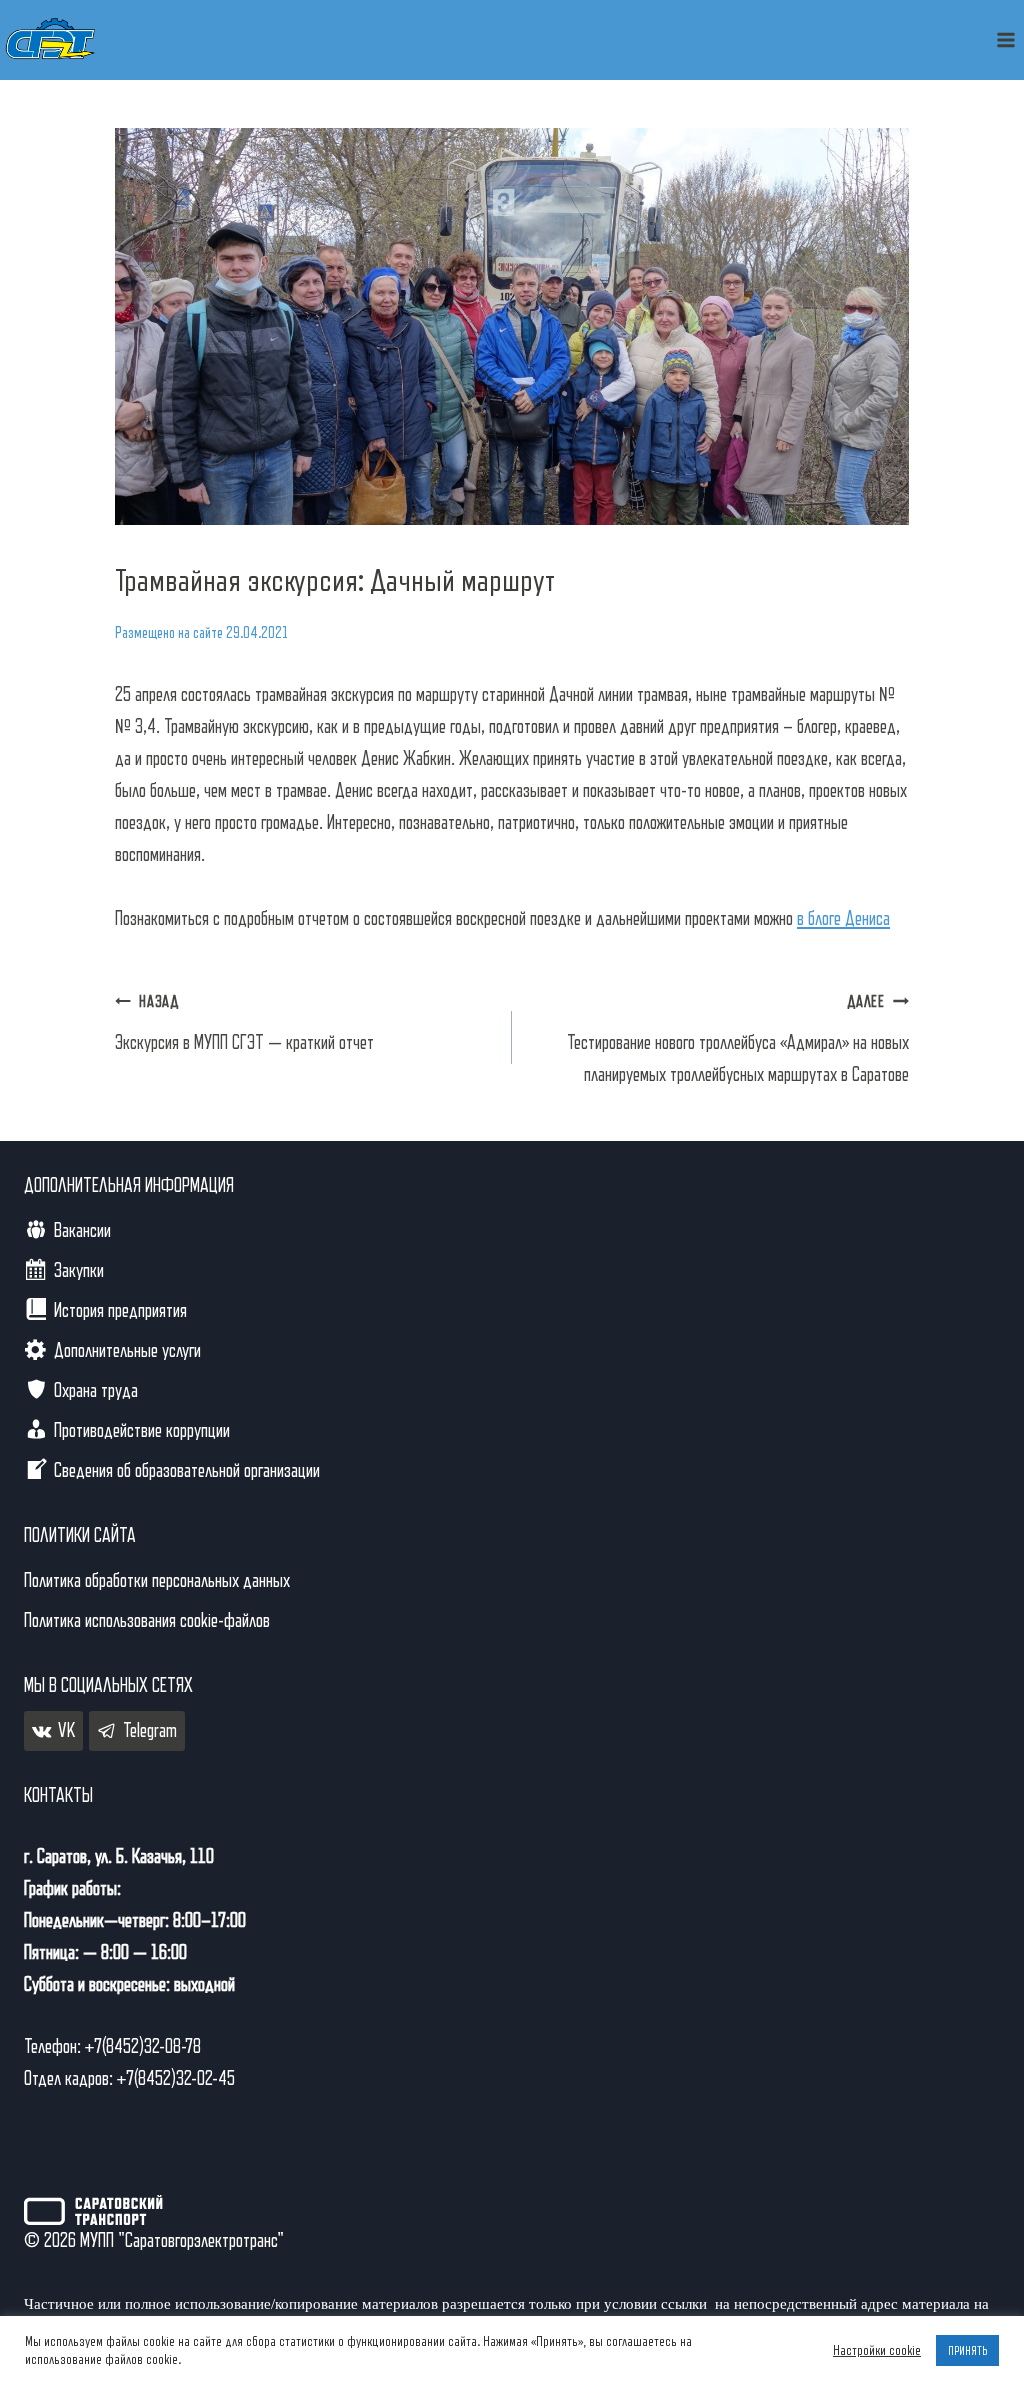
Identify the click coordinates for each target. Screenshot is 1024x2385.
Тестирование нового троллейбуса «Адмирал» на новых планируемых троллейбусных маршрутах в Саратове (738, 1039)
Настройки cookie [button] (877, 2350)
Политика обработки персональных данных (157, 1581)
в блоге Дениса (843, 919)
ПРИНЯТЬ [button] (967, 2350)
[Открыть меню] (1005, 39)
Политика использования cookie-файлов (147, 1621)
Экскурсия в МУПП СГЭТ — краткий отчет (244, 1023)
